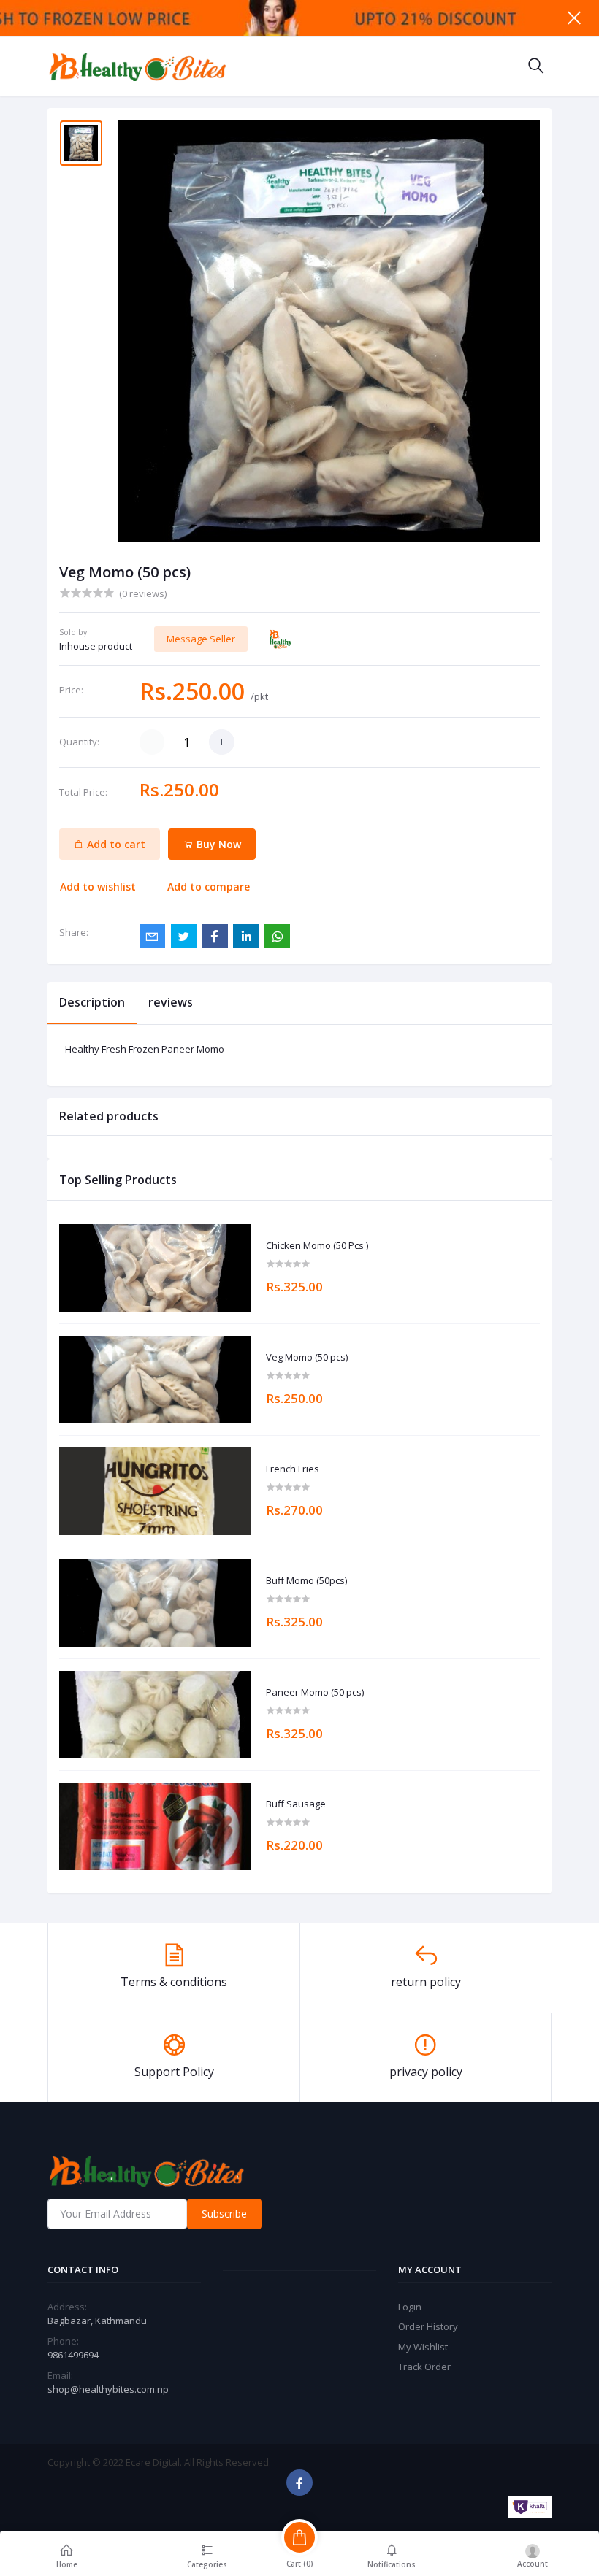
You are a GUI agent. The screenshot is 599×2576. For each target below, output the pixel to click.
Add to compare (209, 887)
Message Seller (201, 639)
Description (92, 1002)
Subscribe (224, 2214)
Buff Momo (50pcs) (306, 1581)
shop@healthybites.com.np (108, 2389)
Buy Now (217, 844)
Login (410, 2307)
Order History (428, 2326)
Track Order (424, 2367)
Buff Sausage (296, 1804)
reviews (171, 1002)
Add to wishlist (98, 887)
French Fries (293, 1469)
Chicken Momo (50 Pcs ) (317, 1246)
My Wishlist (423, 2347)
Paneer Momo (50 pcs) (315, 1693)
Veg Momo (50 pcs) (307, 1358)
